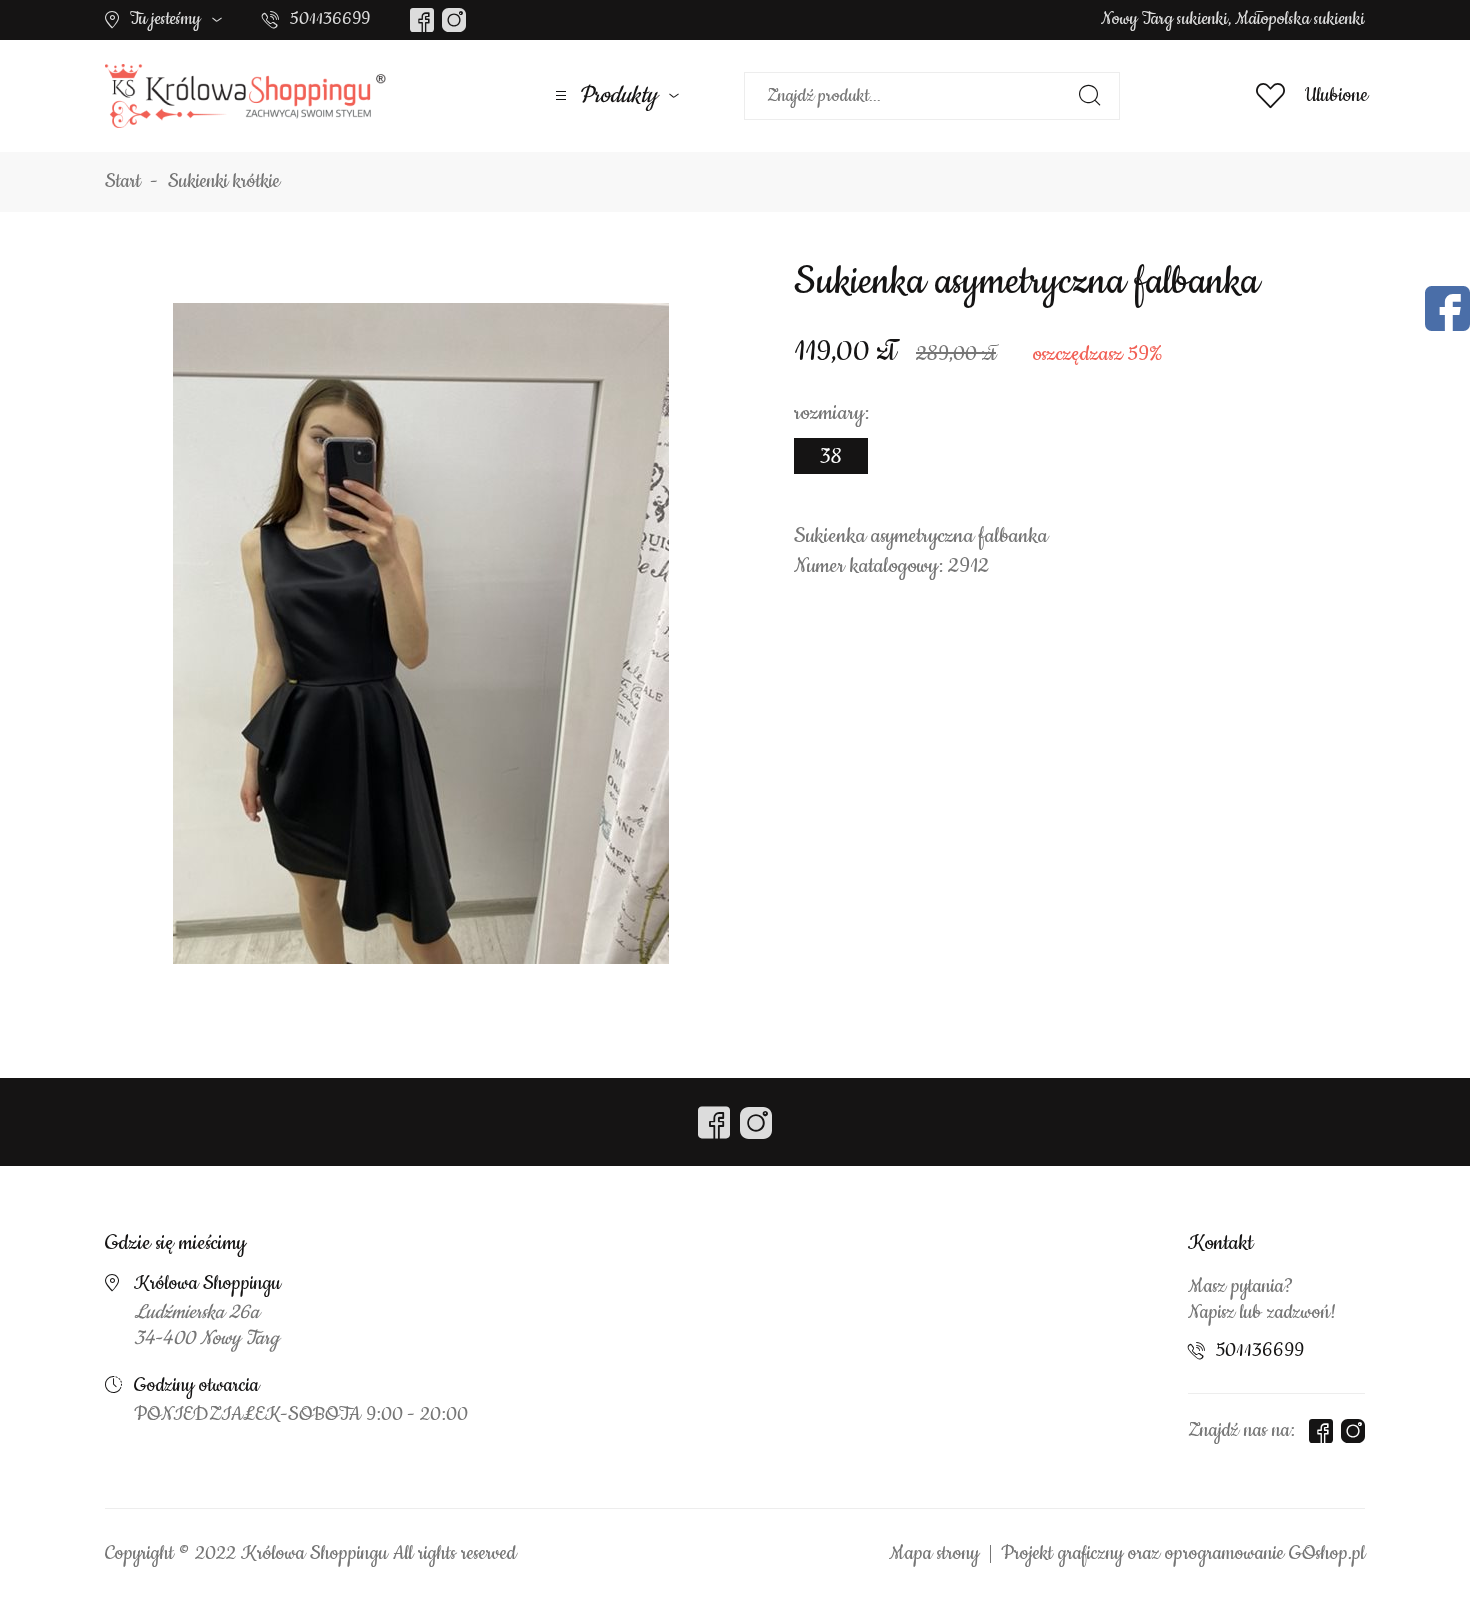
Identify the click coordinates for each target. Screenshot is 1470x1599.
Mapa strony (934, 1554)
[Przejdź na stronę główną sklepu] (245, 96)
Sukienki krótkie (224, 182)
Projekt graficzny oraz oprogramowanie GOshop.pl (1183, 1554)
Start (123, 182)
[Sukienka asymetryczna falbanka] (421, 633)
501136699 (330, 19)
